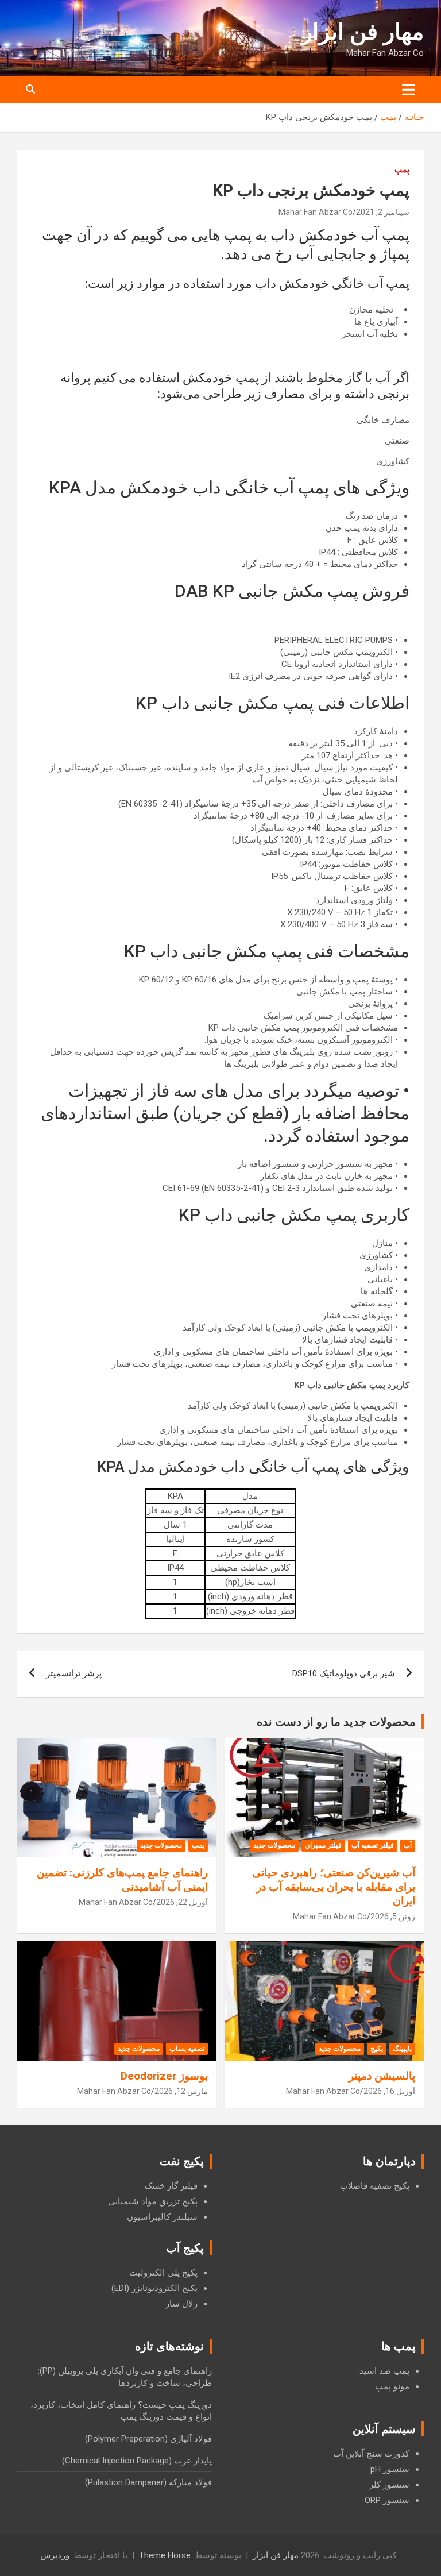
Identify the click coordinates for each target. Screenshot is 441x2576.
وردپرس (55, 2555)
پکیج (377, 2049)
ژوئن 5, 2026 (393, 1916)
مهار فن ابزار (363, 32)
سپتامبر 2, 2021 (383, 212)
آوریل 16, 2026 (389, 2091)
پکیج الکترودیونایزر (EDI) (154, 2288)
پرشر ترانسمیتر (74, 1673)
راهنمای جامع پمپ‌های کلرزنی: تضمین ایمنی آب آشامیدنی (122, 1880)
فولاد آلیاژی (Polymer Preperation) (148, 2439)
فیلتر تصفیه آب (373, 1845)
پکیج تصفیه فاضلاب (375, 2186)
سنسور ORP (387, 2500)
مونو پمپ (392, 2386)
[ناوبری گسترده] (409, 90)
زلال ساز (181, 2304)
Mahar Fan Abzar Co (316, 212)
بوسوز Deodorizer (164, 2076)
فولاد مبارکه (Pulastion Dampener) (148, 2482)
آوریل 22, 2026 (182, 1902)
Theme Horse (165, 2555)
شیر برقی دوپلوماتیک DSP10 (344, 1673)
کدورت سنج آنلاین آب (371, 2454)
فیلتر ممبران (323, 1845)
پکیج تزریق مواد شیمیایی (153, 2201)
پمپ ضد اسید (384, 2371)
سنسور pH (390, 2469)
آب (408, 1845)
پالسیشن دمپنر (382, 2076)
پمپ (402, 169)
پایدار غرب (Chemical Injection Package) (137, 2461)
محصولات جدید (274, 1845)
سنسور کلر (389, 2485)
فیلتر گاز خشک (171, 2186)
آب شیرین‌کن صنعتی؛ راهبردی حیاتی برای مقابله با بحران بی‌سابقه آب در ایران (334, 1887)
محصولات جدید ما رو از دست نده (336, 1722)
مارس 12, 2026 (181, 2091)
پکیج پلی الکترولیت (163, 2273)
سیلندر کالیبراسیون (162, 2217)
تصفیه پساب (187, 2049)
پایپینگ (402, 2049)
